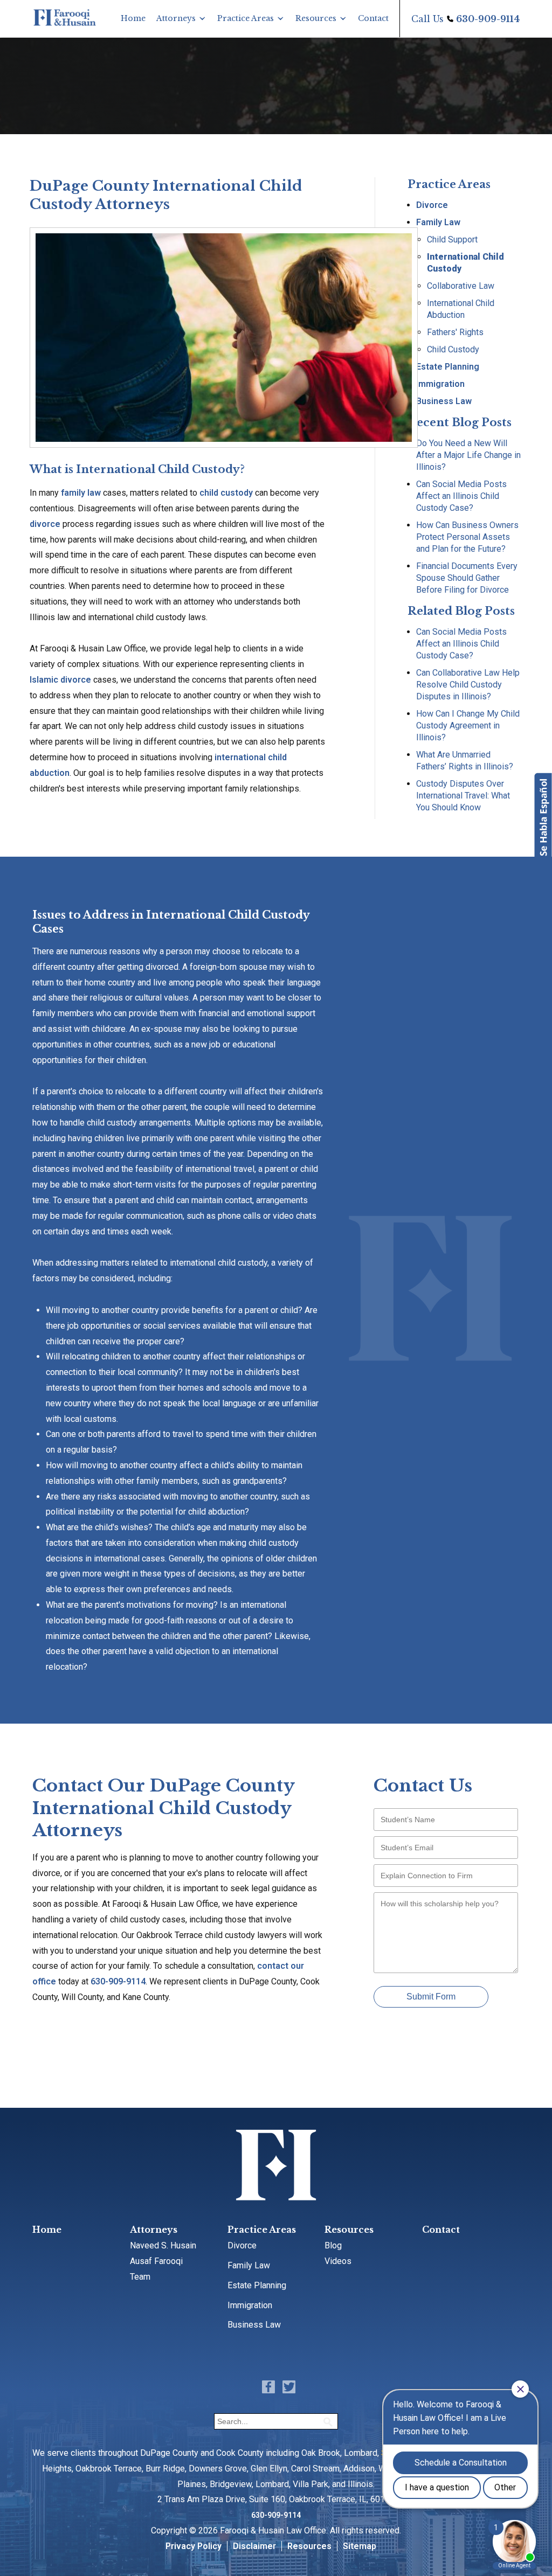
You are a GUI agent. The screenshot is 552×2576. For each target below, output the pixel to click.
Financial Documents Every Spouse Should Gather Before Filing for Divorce (467, 578)
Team (140, 2277)
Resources (316, 18)
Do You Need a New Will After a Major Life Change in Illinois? (468, 455)
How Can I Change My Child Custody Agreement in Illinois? (468, 725)
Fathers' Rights (455, 332)
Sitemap (360, 2546)
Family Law (438, 222)
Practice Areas (246, 18)
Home (133, 18)
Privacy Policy (194, 2546)
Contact (373, 18)
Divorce (432, 205)
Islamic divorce (60, 680)
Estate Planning (448, 367)
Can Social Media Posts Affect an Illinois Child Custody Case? (461, 496)
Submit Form (431, 1997)
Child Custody (453, 349)
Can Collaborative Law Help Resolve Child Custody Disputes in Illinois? (468, 685)
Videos (338, 2261)
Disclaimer (254, 2546)
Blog (333, 2245)
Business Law (444, 401)
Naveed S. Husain (163, 2245)
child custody (226, 493)
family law (81, 493)
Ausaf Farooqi (156, 2261)
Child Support (452, 239)
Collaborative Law (461, 286)
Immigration (440, 384)
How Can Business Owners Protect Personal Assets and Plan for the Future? (467, 537)
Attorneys (176, 18)
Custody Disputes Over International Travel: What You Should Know (463, 796)
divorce (45, 524)
